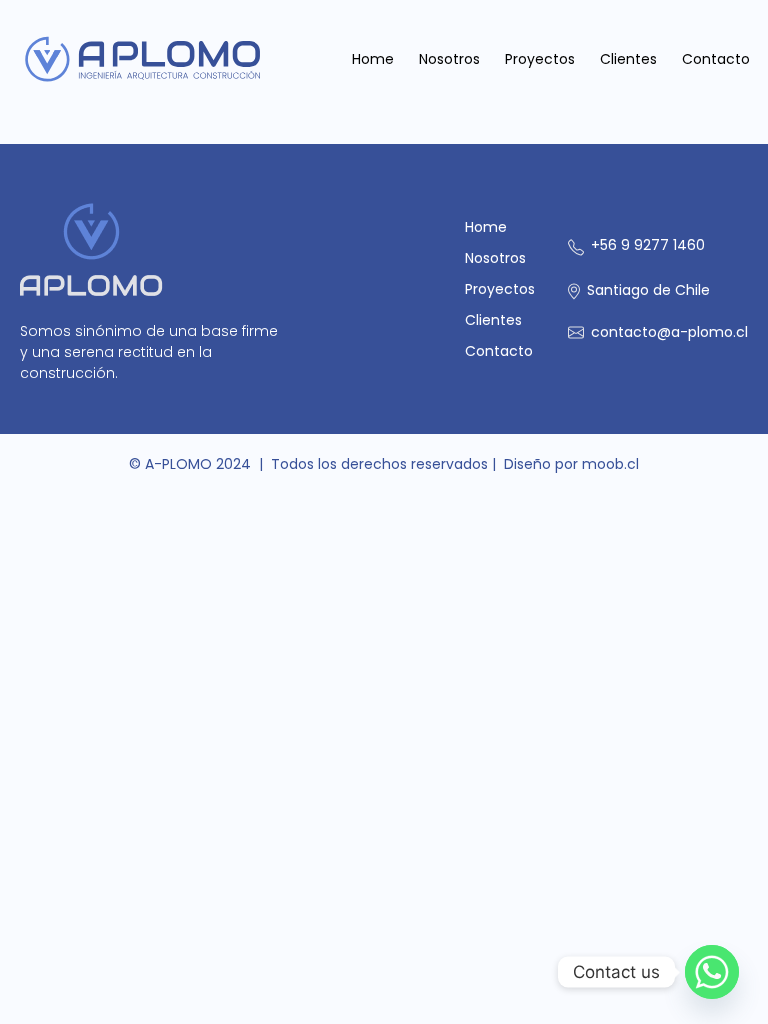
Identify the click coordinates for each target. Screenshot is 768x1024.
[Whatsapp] (712, 972)
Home (373, 59)
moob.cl (610, 464)
